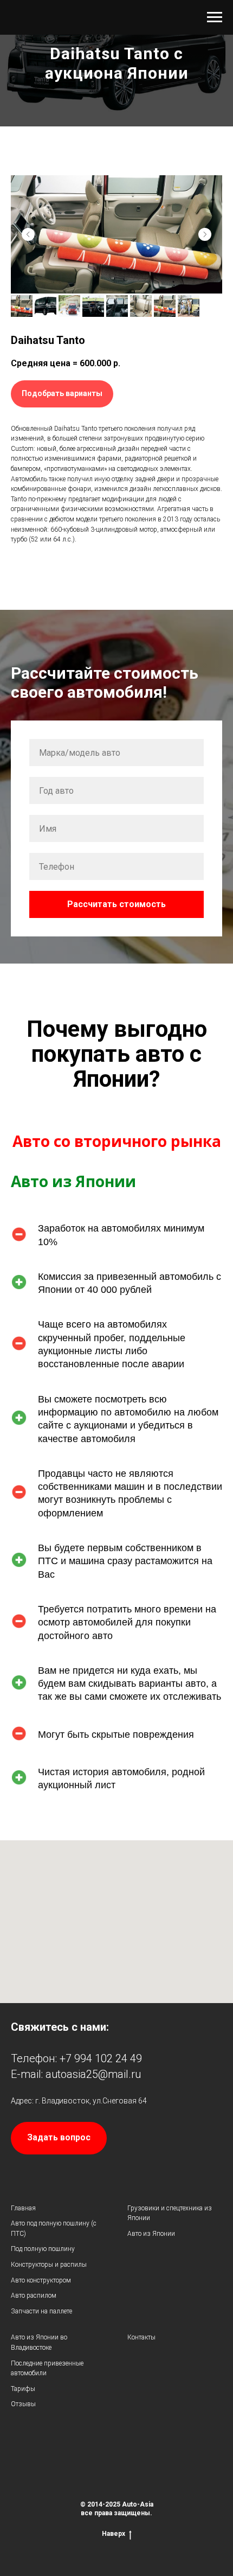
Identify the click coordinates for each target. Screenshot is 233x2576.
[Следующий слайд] (205, 752)
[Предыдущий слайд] (28, 752)
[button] (62, 911)
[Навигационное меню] (215, 17)
